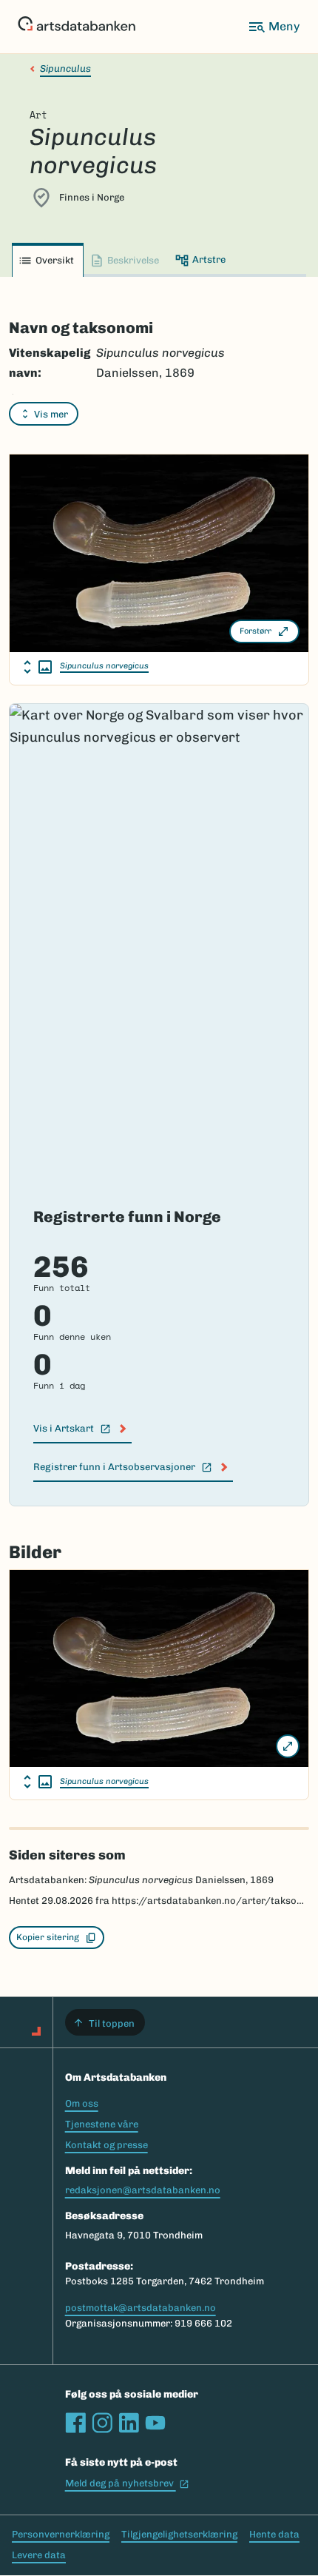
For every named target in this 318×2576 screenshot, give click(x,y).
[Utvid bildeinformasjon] (38, 667)
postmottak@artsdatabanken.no (141, 2308)
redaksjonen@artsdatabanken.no (143, 2190)
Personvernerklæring (61, 2534)
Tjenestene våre (102, 2124)
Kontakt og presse (106, 2145)
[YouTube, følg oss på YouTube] (155, 2423)
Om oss (82, 2103)
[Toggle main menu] (274, 27)
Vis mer (51, 414)
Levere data (39, 2555)
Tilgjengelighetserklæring (179, 2534)
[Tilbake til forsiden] (77, 27)
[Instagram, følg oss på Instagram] (102, 2423)
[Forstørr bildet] (288, 1746)
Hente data (274, 2534)
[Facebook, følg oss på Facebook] (75, 2423)
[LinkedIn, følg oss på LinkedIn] (129, 2423)
